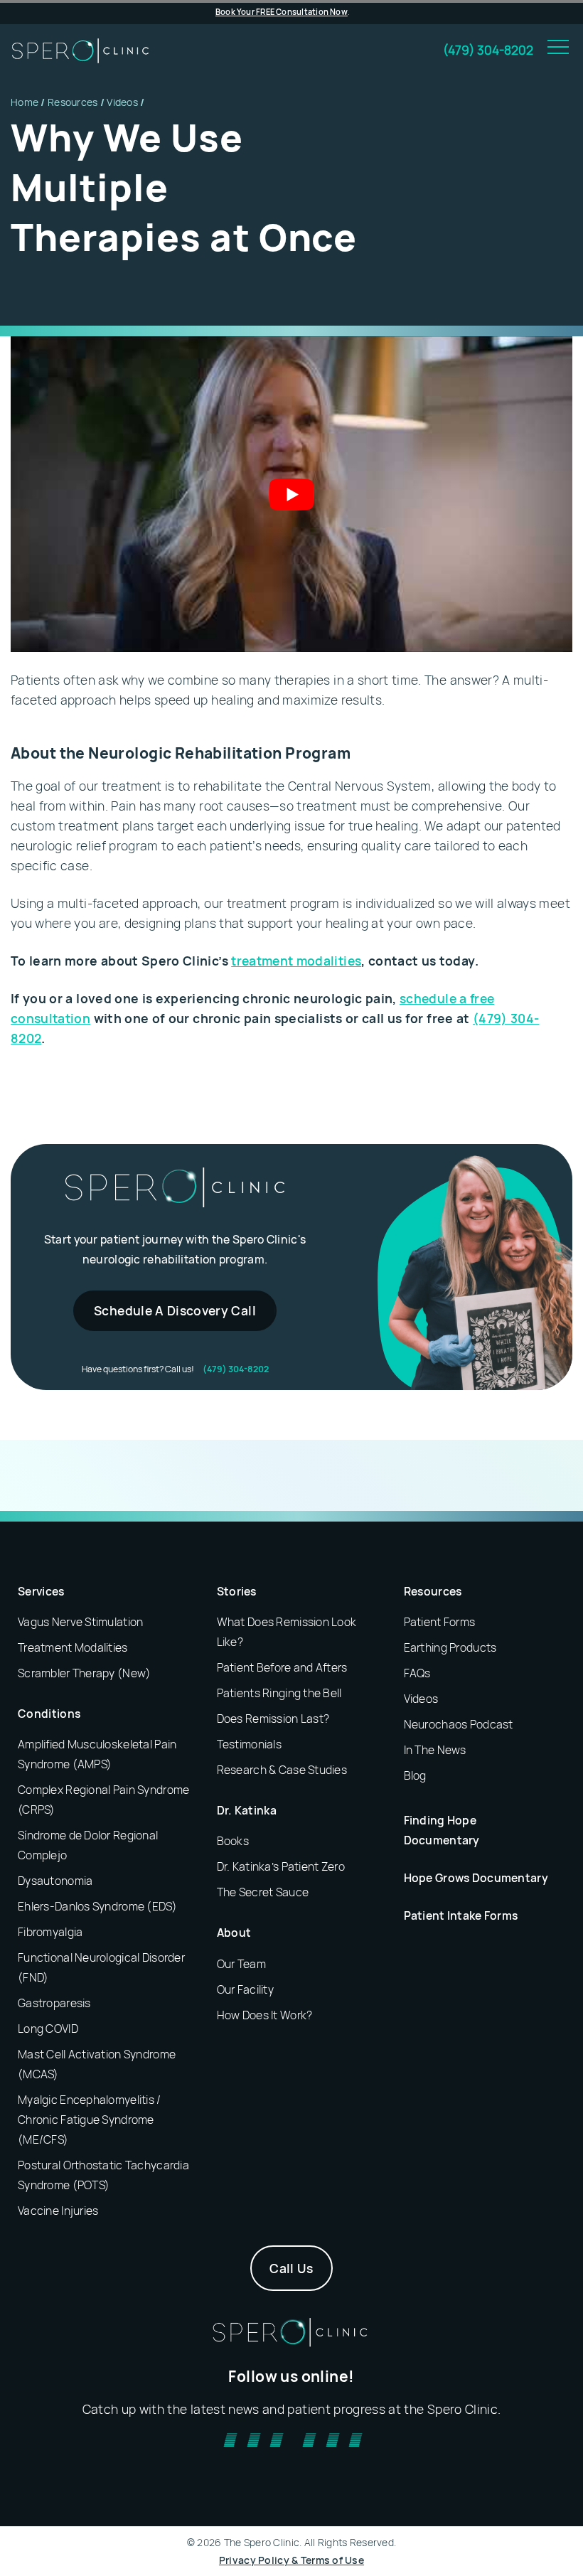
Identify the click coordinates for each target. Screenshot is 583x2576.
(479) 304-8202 (488, 50)
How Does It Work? (265, 2015)
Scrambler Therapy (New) (84, 1673)
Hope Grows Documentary (476, 1878)
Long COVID (48, 2029)
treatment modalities (296, 961)
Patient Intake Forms (461, 1915)
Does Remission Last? (273, 1719)
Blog (415, 1775)
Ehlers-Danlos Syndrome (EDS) (97, 1906)
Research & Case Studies (282, 1770)
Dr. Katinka (247, 1810)
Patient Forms (440, 1622)
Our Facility (245, 1989)
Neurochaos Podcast (459, 1724)
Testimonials (249, 1744)
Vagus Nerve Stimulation (80, 1622)
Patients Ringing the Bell (279, 1693)
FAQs (417, 1673)
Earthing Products (450, 1647)
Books (233, 1841)
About (234, 1933)
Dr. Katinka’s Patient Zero (281, 1866)
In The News (435, 1750)
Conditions (49, 1714)
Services (41, 1591)
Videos (122, 102)
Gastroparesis (54, 2003)
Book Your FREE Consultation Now (282, 12)
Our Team (241, 1964)
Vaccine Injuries (58, 2211)
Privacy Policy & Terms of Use (291, 2560)
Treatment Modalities (73, 1647)
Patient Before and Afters (282, 1667)
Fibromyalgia (50, 1932)
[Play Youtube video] (291, 494)
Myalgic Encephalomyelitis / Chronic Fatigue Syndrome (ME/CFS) (90, 2120)
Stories (237, 1591)
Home (25, 102)
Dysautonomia (55, 1881)
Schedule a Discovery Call (175, 1310)
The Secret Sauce (263, 1892)
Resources (73, 102)
